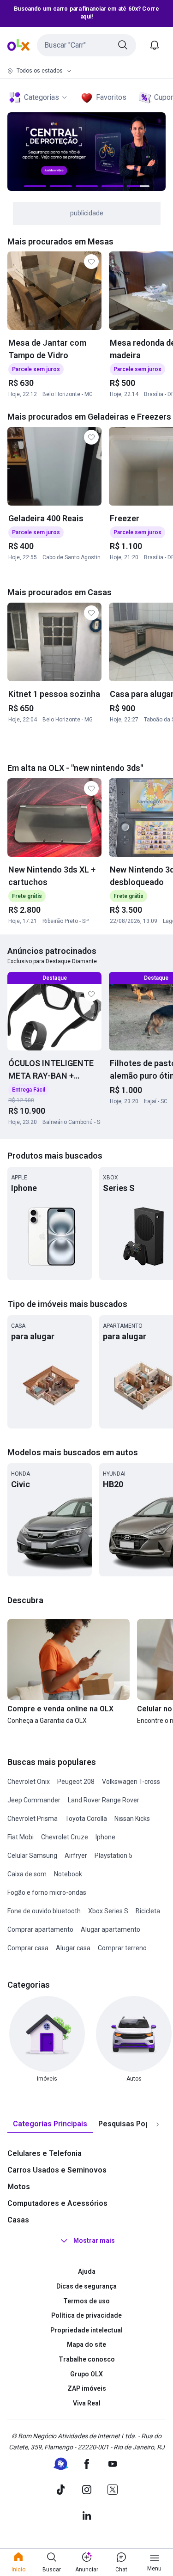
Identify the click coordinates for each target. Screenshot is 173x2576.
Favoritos (111, 97)
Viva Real (87, 2403)
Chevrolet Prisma (33, 1819)
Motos (19, 2187)
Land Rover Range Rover (104, 1800)
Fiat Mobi (21, 1837)
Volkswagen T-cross (131, 1782)
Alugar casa (73, 1948)
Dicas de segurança (86, 2286)
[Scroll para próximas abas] (157, 2124)
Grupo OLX (86, 2374)
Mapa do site (86, 2344)
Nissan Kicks (132, 1819)
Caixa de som (27, 1874)
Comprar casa (28, 1948)
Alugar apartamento (110, 1929)
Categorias (42, 97)
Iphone (105, 1837)
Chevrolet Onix (29, 1782)
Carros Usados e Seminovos (57, 2170)
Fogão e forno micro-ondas (47, 1892)
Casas (18, 2220)
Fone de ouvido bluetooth (44, 1911)
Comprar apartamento (40, 1929)
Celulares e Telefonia (45, 2153)
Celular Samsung (32, 1856)
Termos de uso (86, 2301)
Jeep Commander (34, 1800)
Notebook (68, 1874)
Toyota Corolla (86, 1819)
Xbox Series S (108, 1911)
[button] (86, 45)
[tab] (50, 2124)
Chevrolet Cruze (65, 1837)
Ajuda (87, 2271)
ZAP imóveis (87, 2388)
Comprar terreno (122, 1948)
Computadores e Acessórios (57, 2203)
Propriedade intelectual (86, 2330)
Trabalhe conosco (87, 2359)
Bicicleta (148, 1911)
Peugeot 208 (76, 1782)
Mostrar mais (94, 2241)
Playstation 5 (113, 1856)
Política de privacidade (86, 2315)
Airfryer (76, 1856)
